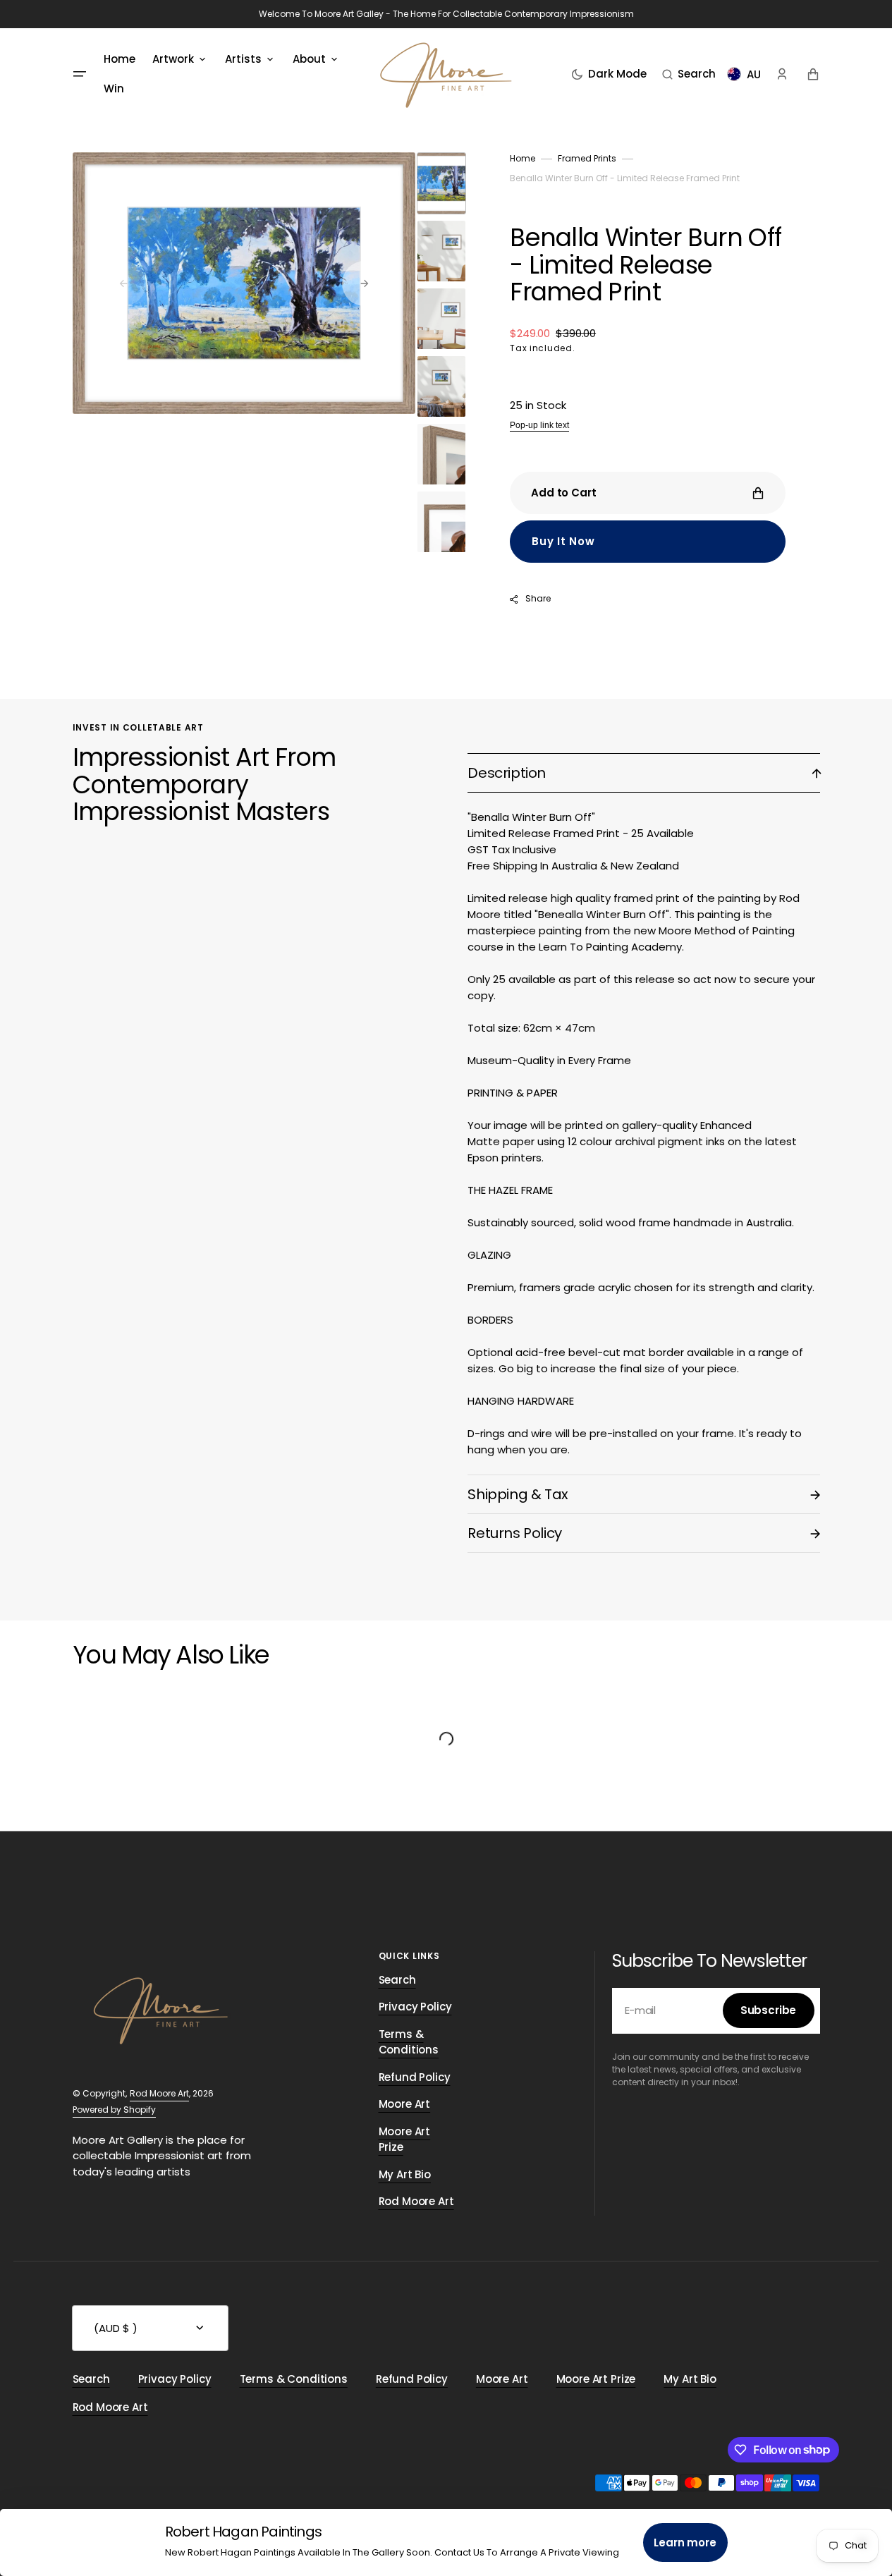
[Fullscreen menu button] (80, 74)
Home (523, 158)
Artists (243, 59)
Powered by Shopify (114, 2110)
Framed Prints (587, 158)
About (309, 59)
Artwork (173, 59)
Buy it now (563, 541)
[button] (689, 74)
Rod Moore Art (159, 2093)
